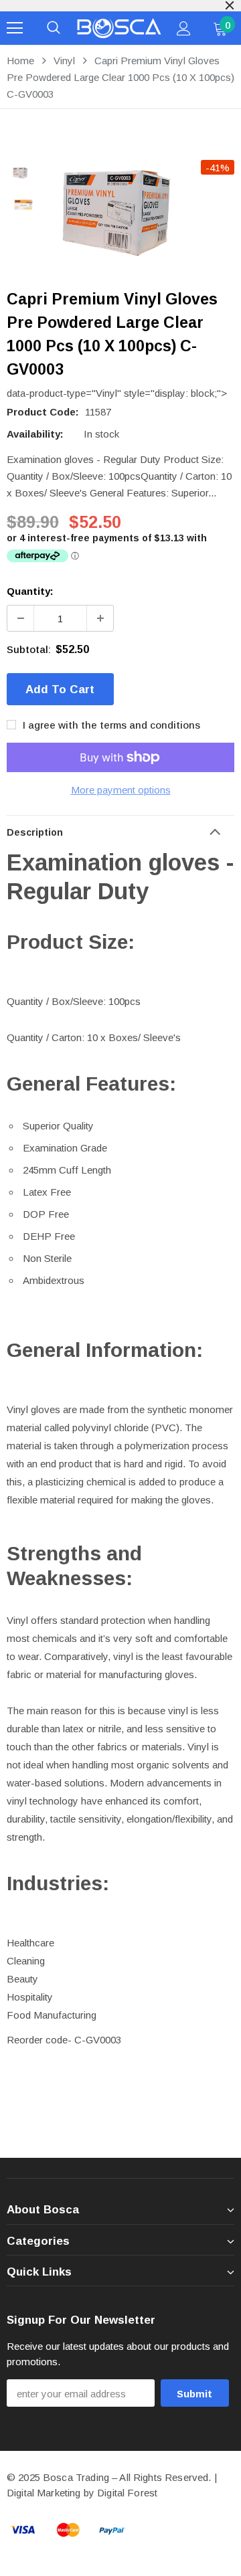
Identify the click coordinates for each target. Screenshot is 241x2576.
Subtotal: (29, 649)
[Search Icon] (54, 28)
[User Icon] (184, 28)
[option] (141, 212)
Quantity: (30, 591)
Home (20, 61)
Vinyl (64, 61)
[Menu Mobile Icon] (15, 28)
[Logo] (119, 28)
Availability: (35, 434)
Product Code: (43, 412)
